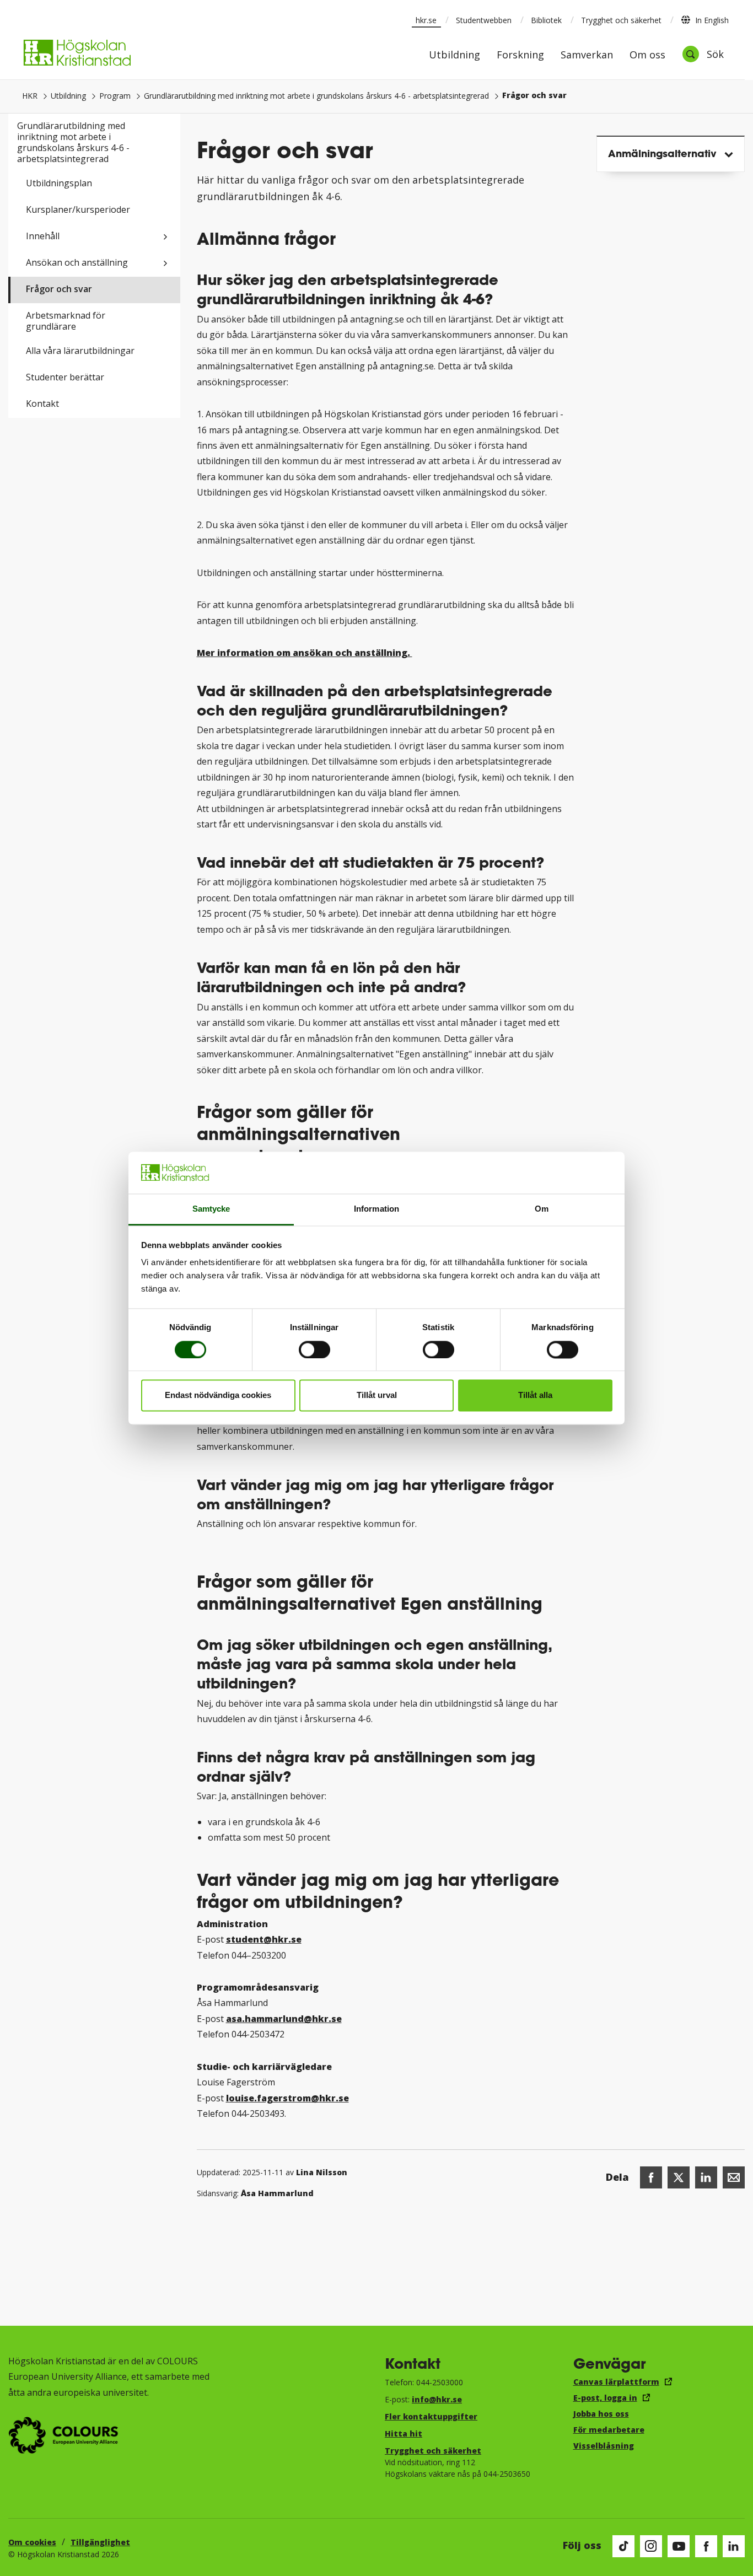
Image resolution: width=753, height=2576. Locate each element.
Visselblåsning (604, 2446)
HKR (30, 96)
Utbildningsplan (59, 183)
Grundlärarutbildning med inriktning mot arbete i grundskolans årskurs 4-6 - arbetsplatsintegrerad (316, 96)
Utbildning (455, 55)
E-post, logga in (605, 2398)
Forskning (520, 55)
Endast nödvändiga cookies (218, 1395)
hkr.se (426, 20)
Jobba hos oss (601, 2414)
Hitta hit (404, 2434)
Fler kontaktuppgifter (431, 2416)
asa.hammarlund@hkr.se (284, 2019)
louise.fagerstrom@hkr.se (287, 2098)
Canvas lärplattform (616, 2382)
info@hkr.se (437, 2399)
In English (712, 20)
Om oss (647, 55)
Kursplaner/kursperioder (78, 209)
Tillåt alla (535, 1395)
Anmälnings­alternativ (662, 153)
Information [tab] (376, 1209)
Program (115, 96)
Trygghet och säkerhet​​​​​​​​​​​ (433, 2451)
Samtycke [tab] (211, 1209)
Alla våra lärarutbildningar (80, 351)
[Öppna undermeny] (165, 237)
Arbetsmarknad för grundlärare (66, 321)
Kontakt (42, 404)
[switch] (314, 1349)
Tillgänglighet (100, 2542)
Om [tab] (542, 1209)
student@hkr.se (264, 1939)
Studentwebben (484, 20)
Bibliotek (546, 20)
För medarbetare (609, 2430)
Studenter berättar (65, 377)
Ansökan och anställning (77, 262)
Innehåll (43, 236)
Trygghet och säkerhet (621, 20)
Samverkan (587, 55)
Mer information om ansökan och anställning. (305, 653)
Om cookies (32, 2542)
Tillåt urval (377, 1395)
